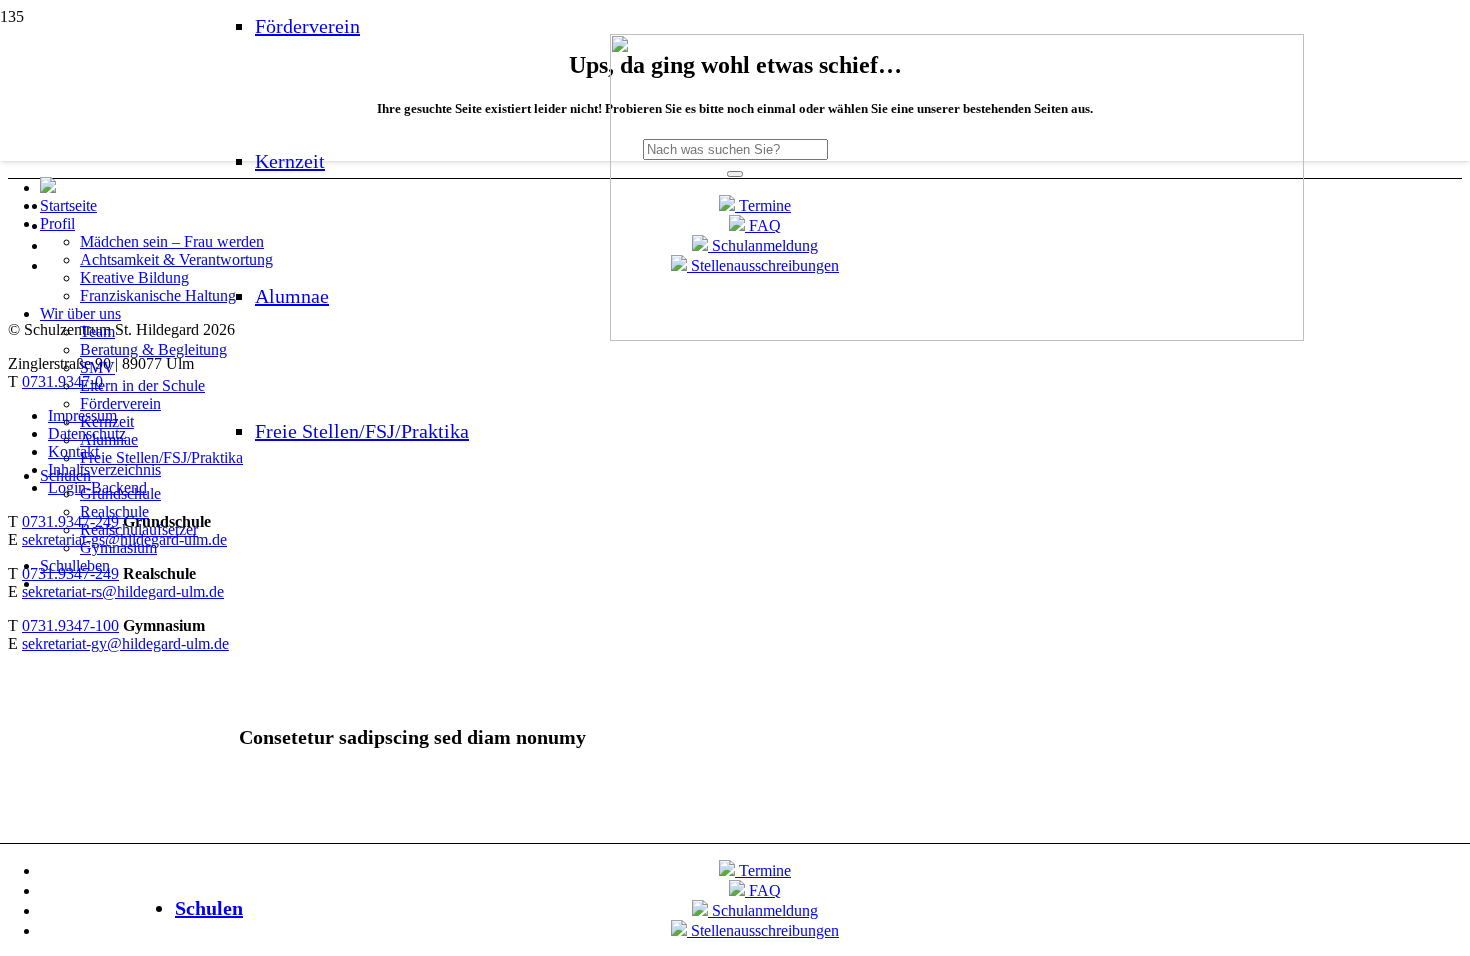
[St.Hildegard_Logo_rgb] (957, 335)
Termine (763, 870)
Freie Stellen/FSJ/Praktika (362, 431)
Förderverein (307, 26)
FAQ (763, 890)
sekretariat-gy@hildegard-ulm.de (125, 643)
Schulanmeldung (763, 910)
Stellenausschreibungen (763, 930)
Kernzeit (290, 161)
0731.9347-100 (70, 625)
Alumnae (292, 296)
